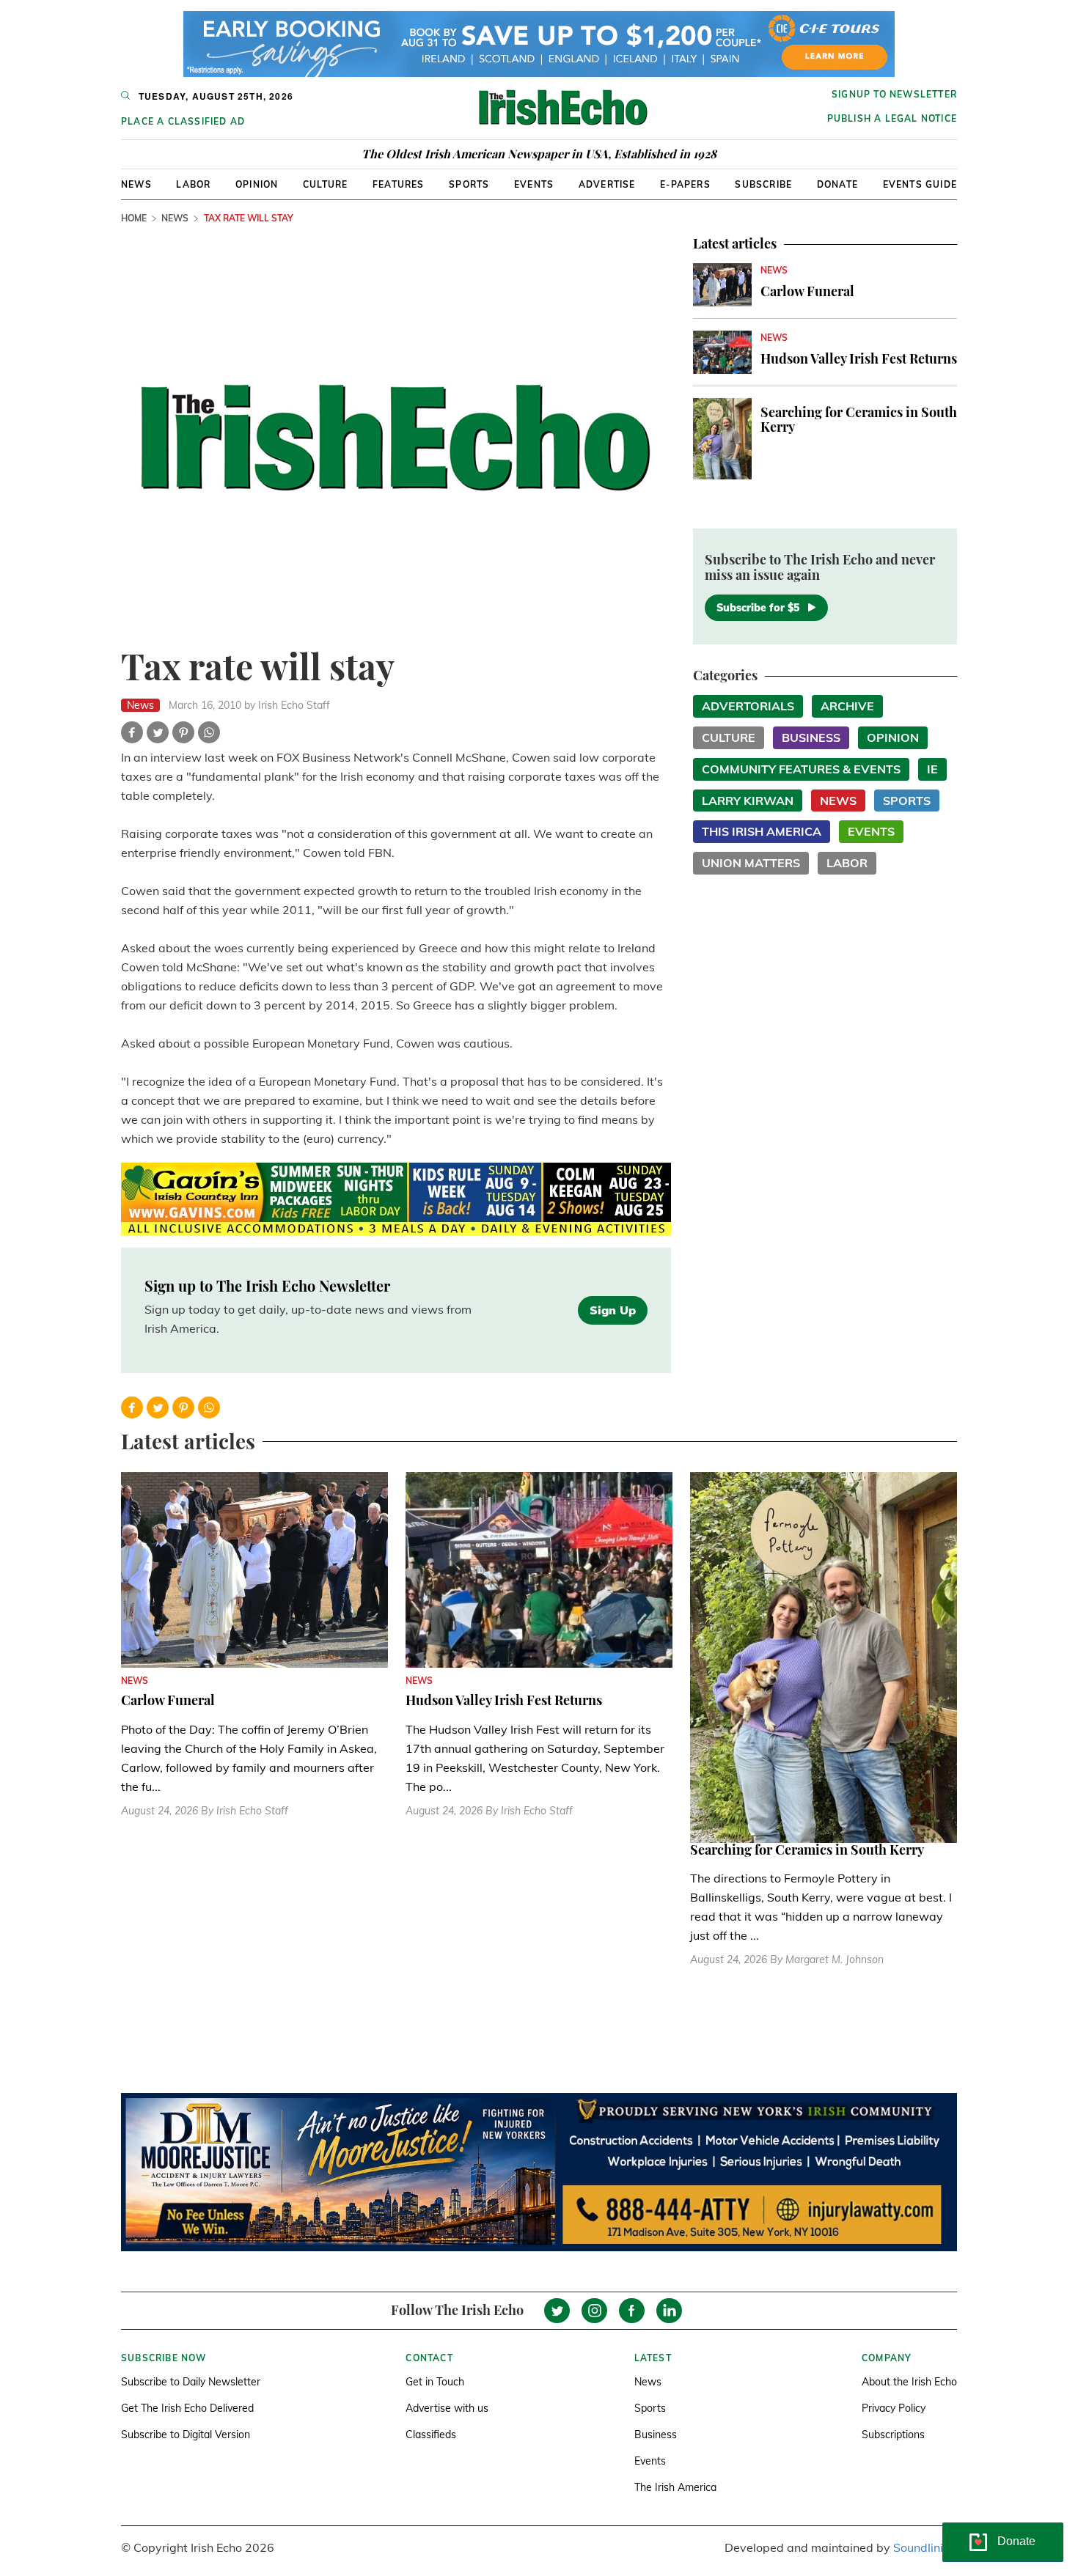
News (136, 184)
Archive (847, 706)
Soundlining (925, 2547)
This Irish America (762, 831)
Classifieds (431, 2435)
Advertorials (748, 706)
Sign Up (613, 1310)
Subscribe (763, 184)
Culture (325, 184)
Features (399, 184)
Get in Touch (435, 2382)
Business (811, 737)
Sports (469, 184)
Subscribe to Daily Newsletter (191, 2382)
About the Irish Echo (909, 2382)
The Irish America (675, 2487)
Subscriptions (893, 2435)
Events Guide (920, 184)
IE (932, 769)
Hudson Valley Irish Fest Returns (859, 358)
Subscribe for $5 (758, 608)
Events (534, 184)
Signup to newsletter (894, 94)
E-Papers (685, 184)
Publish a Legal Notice (892, 118)
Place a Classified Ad (183, 121)
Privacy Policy (894, 2408)
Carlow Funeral (807, 291)
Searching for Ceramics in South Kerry (859, 419)
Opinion (257, 184)
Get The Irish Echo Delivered (187, 2408)
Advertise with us (447, 2408)
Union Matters (751, 863)
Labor (193, 184)
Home (134, 218)
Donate (837, 184)
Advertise (607, 184)
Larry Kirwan (748, 801)
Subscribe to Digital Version (186, 2435)
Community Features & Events (801, 769)
